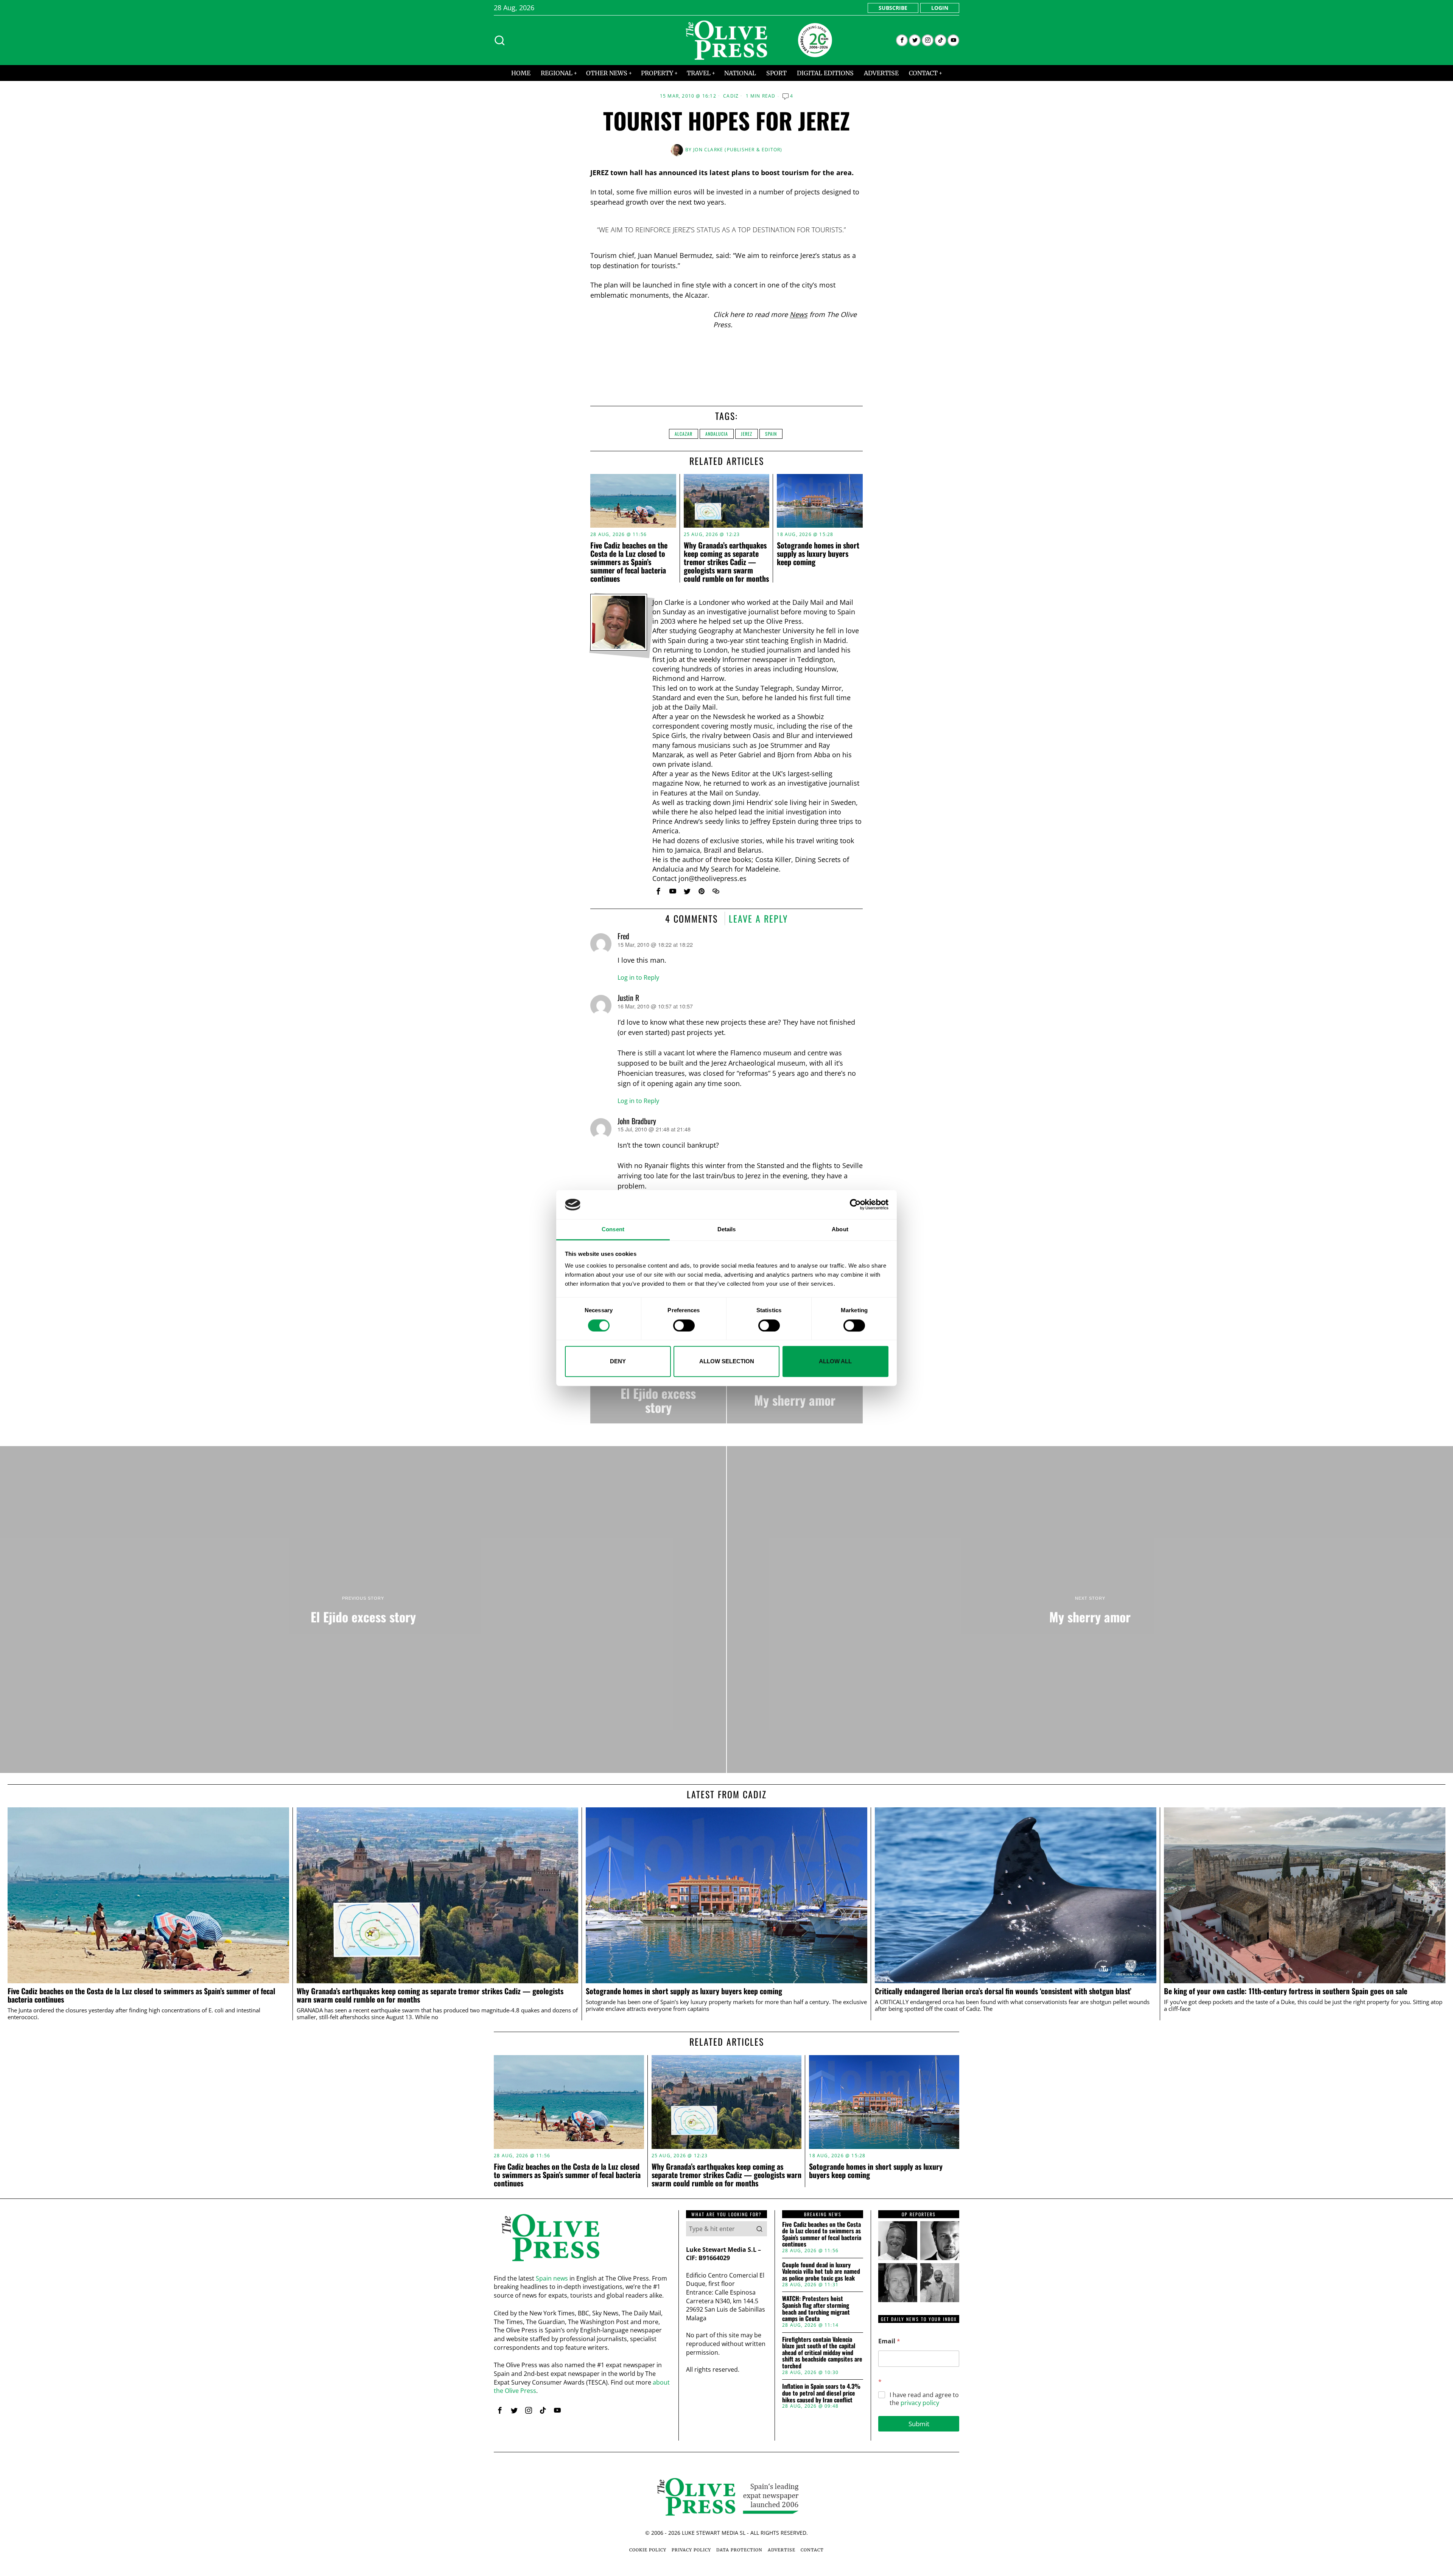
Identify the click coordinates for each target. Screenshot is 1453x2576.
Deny (618, 1361)
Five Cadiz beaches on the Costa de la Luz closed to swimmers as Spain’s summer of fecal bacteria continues (629, 562)
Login (940, 8)
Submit (919, 2424)
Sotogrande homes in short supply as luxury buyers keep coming (818, 553)
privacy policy (920, 2403)
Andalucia (717, 434)
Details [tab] (727, 1229)
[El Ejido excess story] (658, 1393)
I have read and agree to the (924, 2399)
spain (771, 434)
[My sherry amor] (795, 1393)
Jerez (747, 434)
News (799, 314)
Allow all (835, 1361)
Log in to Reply (638, 977)
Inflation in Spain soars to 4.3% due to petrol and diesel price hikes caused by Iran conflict (821, 2393)
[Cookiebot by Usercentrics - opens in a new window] (855, 1205)
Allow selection (727, 1361)
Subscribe (893, 8)
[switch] (684, 1325)
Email (889, 2341)
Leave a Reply (758, 918)
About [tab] (840, 1229)
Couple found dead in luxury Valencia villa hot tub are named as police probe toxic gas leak (821, 2272)
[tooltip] (902, 40)
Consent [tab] (613, 1229)
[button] (759, 2229)
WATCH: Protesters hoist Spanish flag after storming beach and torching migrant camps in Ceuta (816, 2309)
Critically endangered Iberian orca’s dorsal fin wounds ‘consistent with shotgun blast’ (1003, 1991)
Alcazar (684, 434)
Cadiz (731, 96)
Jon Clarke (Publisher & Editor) (738, 150)
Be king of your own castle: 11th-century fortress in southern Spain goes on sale (1286, 1991)
